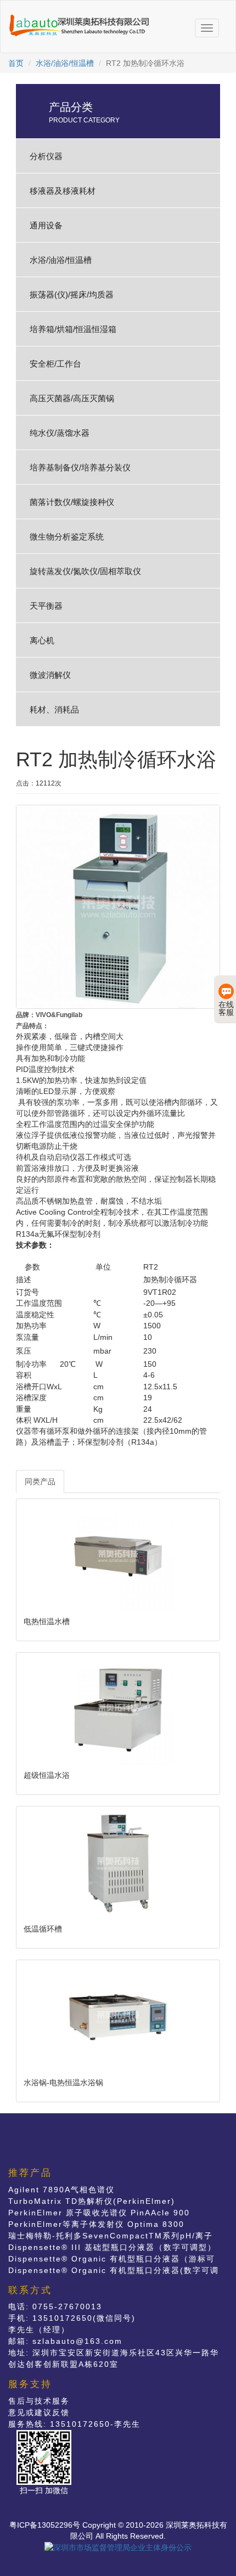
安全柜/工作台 (55, 364)
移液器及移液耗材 (63, 191)
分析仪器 (46, 156)
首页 (16, 63)
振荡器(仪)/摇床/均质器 (72, 294)
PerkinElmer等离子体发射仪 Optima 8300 (96, 2224)
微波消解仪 (50, 675)
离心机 (42, 640)
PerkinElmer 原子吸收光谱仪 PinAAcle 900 (99, 2213)
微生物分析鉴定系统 (67, 537)
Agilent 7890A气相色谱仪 (61, 2190)
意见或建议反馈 (39, 2412)
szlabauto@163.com (77, 2341)
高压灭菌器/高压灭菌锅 (72, 398)
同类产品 (40, 1481)
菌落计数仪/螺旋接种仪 (72, 502)
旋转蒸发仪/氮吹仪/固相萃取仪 (85, 571)
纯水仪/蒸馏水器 (60, 433)
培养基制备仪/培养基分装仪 (80, 467)
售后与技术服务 (39, 2401)
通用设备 (46, 225)
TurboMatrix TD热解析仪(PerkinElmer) (92, 2201)
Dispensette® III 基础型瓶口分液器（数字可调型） (112, 2247)
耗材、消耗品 (54, 709)
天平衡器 (46, 606)
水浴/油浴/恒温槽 (65, 63)
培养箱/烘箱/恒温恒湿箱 (73, 329)
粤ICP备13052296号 (45, 2525)
